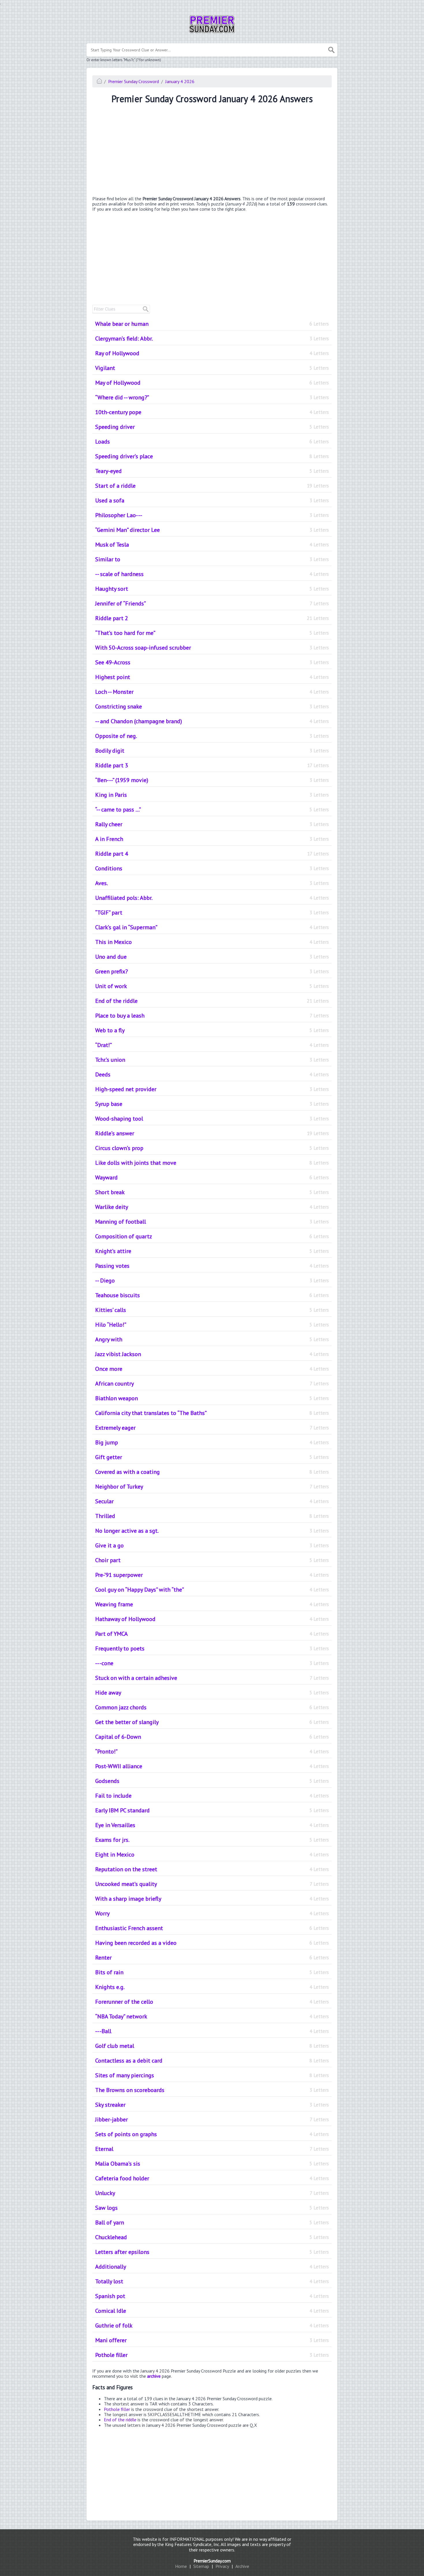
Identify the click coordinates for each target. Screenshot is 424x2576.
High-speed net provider (212, 1089)
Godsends (212, 1781)
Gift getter (212, 1457)
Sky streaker (212, 2105)
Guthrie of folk (212, 2325)
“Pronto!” (212, 1751)
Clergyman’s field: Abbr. (212, 339)
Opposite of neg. (212, 736)
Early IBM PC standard (212, 1810)
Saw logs (212, 2208)
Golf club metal (212, 2046)
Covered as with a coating (212, 1472)
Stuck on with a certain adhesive (212, 1678)
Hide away (212, 1693)
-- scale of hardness (212, 574)
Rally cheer (212, 824)
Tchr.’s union (212, 1060)
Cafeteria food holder (212, 2178)
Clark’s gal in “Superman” (212, 927)
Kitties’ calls (212, 1310)
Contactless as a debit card (212, 2061)
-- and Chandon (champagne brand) (212, 721)
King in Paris (212, 795)
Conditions (212, 868)
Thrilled (212, 1516)
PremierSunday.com (212, 2561)
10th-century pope (212, 412)
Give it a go (212, 1545)
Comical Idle (212, 2311)
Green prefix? (212, 971)
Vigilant (212, 368)
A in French (212, 839)
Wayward (212, 1177)
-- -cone (212, 1663)
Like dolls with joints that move (212, 1163)
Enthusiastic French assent (212, 1928)
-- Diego (212, 1280)
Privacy (222, 2566)
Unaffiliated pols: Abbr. (212, 898)
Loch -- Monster (212, 692)
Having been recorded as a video (212, 1943)
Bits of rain (212, 1972)
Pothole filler (212, 2355)
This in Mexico (212, 942)
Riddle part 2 (212, 618)
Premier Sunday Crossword (134, 81)
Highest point (212, 677)
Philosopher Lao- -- (212, 515)
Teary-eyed (212, 471)
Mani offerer (212, 2340)
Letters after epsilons (212, 2252)
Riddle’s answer (212, 1133)
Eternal (212, 2149)
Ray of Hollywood (212, 353)
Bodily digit (212, 751)
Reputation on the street (212, 1869)
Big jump (212, 1442)
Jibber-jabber (212, 2119)
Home (181, 2566)
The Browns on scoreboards (212, 2090)
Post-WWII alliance (212, 1766)
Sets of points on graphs (212, 2134)
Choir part (212, 1560)
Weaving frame (212, 1604)
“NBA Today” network (212, 2016)
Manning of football (212, 1222)
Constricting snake (212, 706)
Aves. (212, 883)
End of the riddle (212, 1001)
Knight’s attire (212, 1251)
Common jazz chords (212, 1707)
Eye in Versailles (212, 1825)
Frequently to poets (212, 1648)
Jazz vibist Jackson (212, 1354)
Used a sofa (212, 500)
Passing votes (212, 1266)
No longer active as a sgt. (212, 1531)
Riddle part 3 (212, 765)
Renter (212, 1958)
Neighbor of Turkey (212, 1487)
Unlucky (212, 2193)
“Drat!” (212, 1045)
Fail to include (212, 1796)
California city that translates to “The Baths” (212, 1413)
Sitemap (201, 2566)
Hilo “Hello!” (212, 1325)
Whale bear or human (212, 324)
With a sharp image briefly (212, 1899)
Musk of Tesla (212, 545)
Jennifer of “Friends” (212, 603)
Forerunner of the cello (212, 2002)
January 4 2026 (180, 81)
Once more (212, 1369)
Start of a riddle (212, 486)
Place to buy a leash (212, 1016)
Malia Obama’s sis (212, 2164)
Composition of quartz (212, 1236)
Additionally (212, 2267)
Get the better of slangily (212, 1722)
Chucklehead (212, 2237)
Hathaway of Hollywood (212, 1619)
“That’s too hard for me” (212, 633)
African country (212, 1384)
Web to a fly (212, 1030)
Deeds (212, 1074)
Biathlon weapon (212, 1398)
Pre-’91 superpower (212, 1575)
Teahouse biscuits (212, 1295)
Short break (212, 1192)
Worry (212, 1913)
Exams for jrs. (212, 1840)
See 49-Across (212, 662)
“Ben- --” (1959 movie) (212, 780)
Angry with (212, 1339)
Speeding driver (212, 427)
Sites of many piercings (212, 2075)
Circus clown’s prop (212, 1148)
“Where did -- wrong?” (212, 397)
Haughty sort (212, 589)
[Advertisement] (212, 151)
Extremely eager (212, 1428)
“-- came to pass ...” (212, 810)
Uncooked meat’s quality (212, 1884)
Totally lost (212, 2281)
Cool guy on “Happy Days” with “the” (212, 1590)
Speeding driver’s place (212, 456)
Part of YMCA (212, 1634)
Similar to (212, 559)
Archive (242, 2566)
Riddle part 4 (212, 854)
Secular (212, 1501)
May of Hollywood (212, 383)
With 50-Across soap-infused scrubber (212, 648)
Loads (212, 442)
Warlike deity (212, 1207)
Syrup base (212, 1104)
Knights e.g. (212, 1987)
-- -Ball (212, 2031)
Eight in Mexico (212, 1855)
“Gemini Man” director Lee (212, 530)
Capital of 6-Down (212, 1737)
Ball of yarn (212, 2222)
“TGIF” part (212, 913)
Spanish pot (212, 2296)
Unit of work (212, 986)
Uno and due (212, 957)
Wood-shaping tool (212, 1119)
